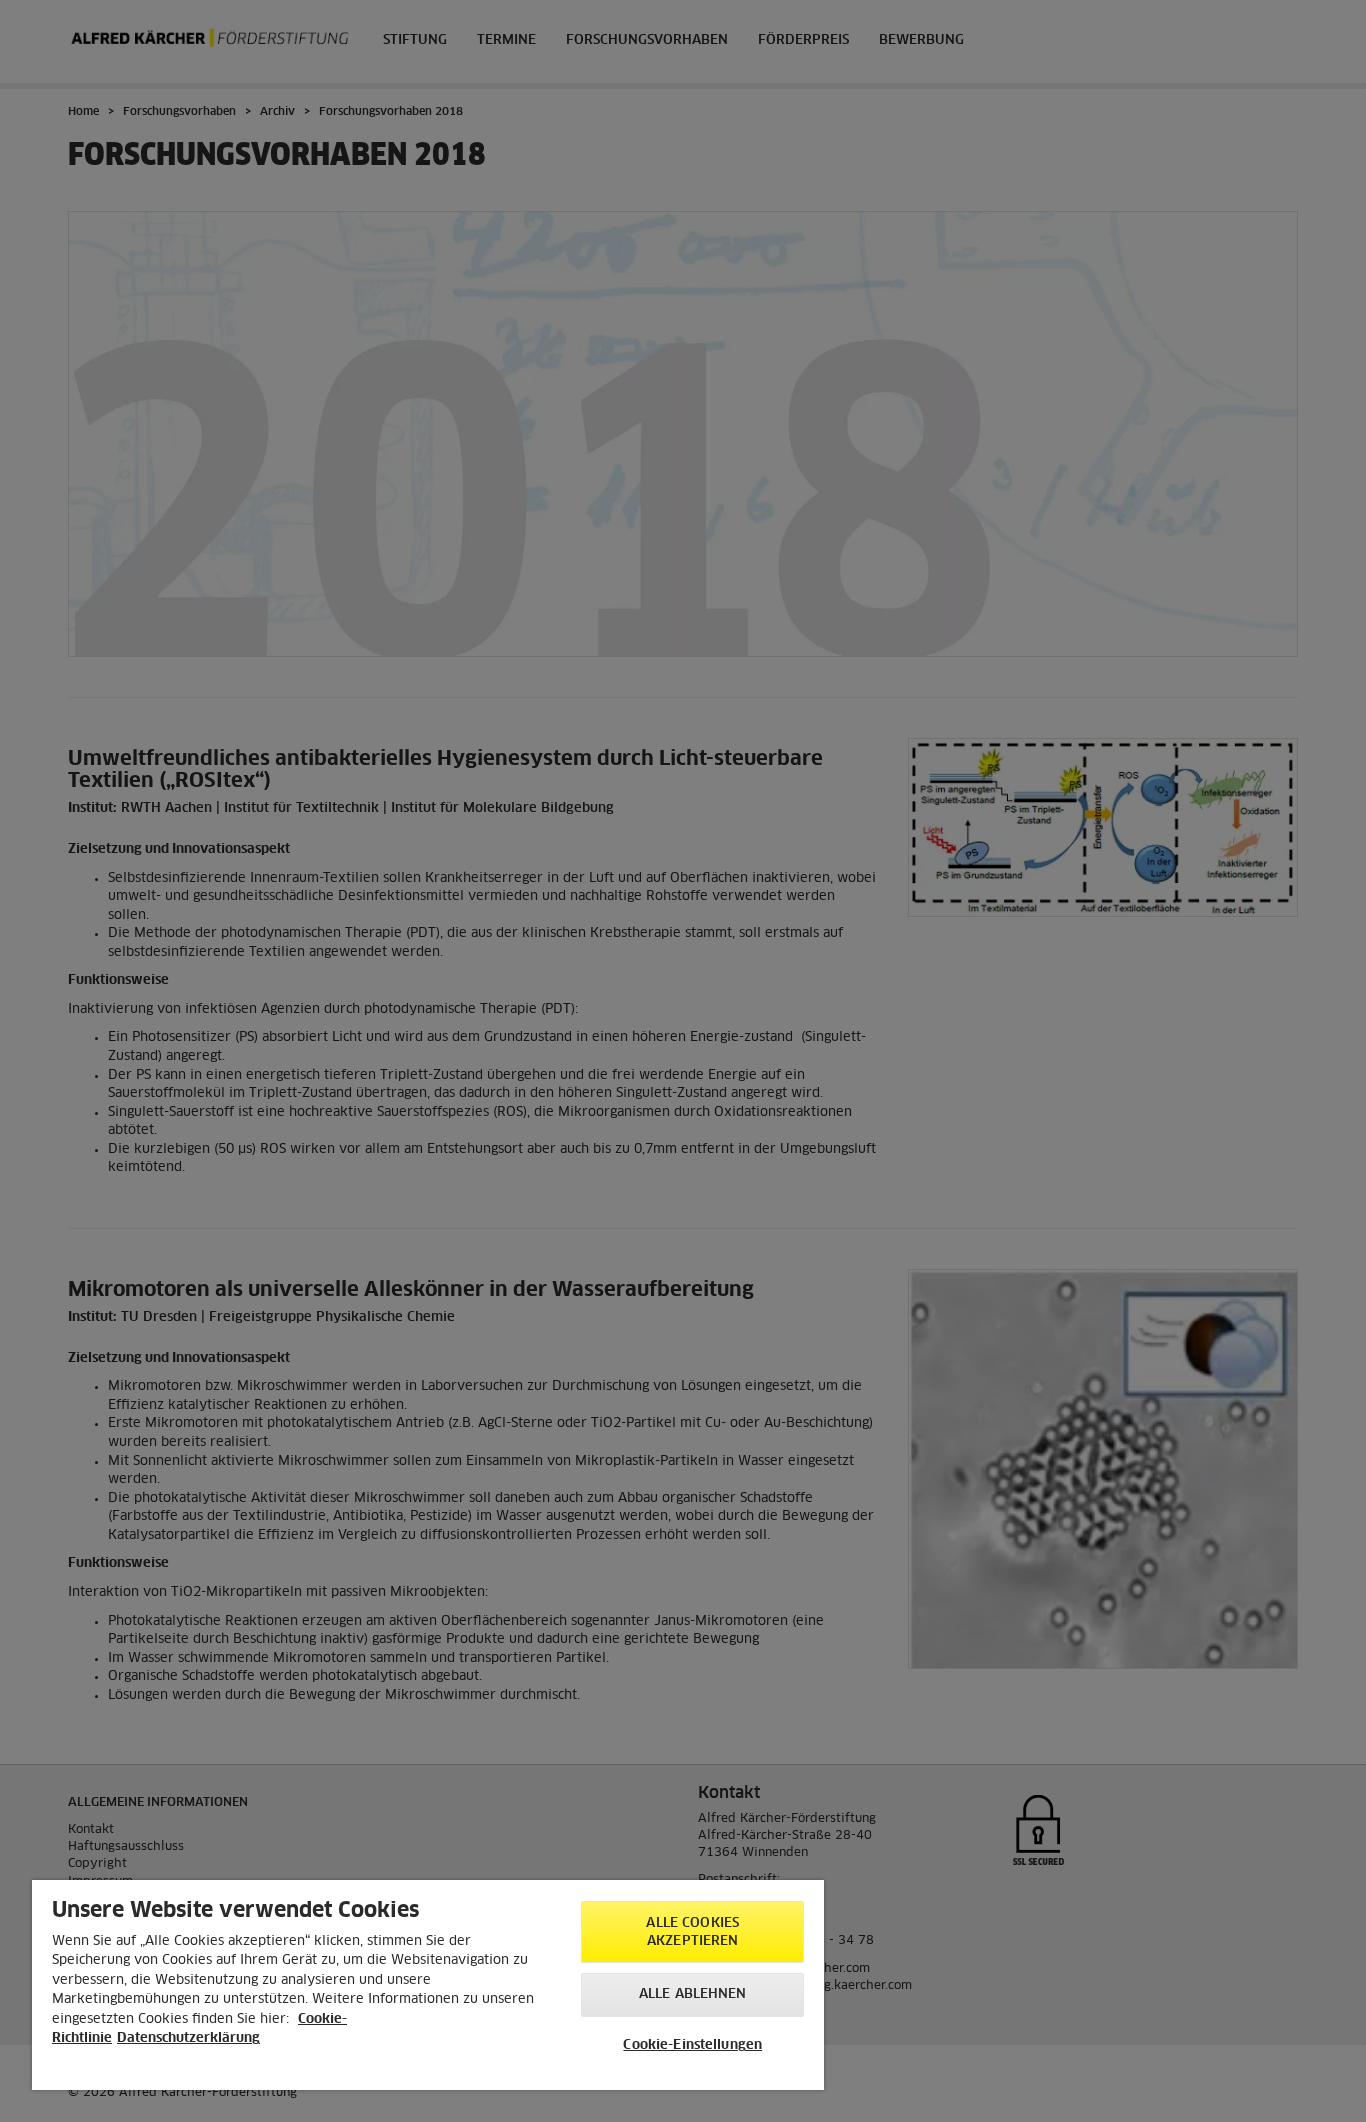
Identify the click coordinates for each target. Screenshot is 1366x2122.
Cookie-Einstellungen (692, 2045)
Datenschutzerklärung (188, 2038)
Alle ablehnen (693, 1994)
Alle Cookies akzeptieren (692, 1932)
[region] (428, 1985)
